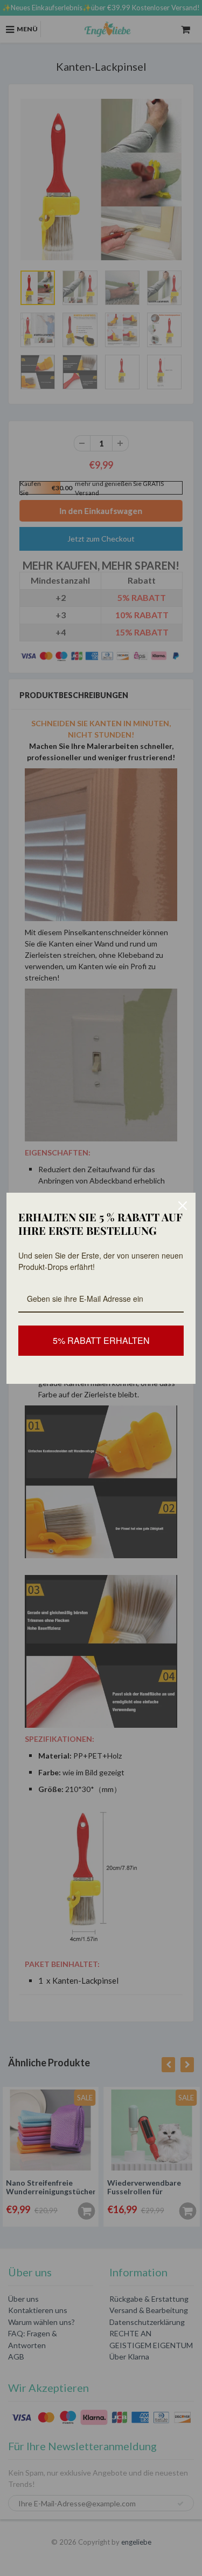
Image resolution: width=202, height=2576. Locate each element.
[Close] (183, 1206)
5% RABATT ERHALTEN (101, 1340)
